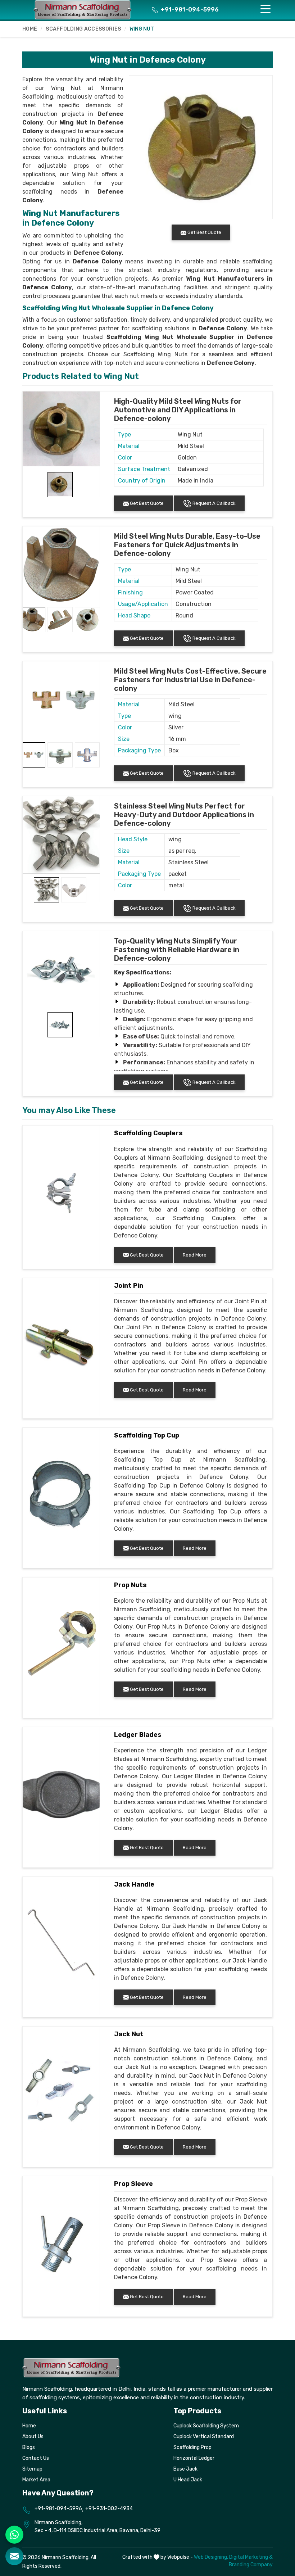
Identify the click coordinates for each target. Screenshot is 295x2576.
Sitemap (32, 2469)
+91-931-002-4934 (109, 2509)
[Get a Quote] (14, 2556)
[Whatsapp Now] (14, 2535)
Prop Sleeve (133, 2184)
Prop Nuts (130, 1585)
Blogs (29, 2447)
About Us (33, 2437)
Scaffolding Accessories (83, 29)
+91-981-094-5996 (189, 10)
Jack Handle (134, 1884)
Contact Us (36, 2458)
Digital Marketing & (251, 2557)
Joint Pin (129, 1286)
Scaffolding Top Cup (147, 1435)
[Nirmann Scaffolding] (83, 10)
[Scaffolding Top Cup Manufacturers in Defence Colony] (61, 1495)
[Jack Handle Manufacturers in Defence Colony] (61, 1944)
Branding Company (251, 2565)
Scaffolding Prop (192, 2447)
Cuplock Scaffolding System (206, 2426)
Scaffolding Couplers (148, 1133)
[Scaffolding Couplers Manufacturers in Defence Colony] (61, 1193)
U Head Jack (188, 2480)
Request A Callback (214, 503)
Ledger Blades (138, 1735)
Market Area (36, 2480)
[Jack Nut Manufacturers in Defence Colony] (61, 2094)
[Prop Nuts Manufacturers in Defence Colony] (61, 1645)
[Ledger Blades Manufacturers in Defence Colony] (61, 1794)
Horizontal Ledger (194, 2458)
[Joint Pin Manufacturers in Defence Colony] (61, 1345)
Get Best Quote (146, 503)
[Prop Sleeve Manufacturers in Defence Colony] (61, 2244)
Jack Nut (129, 2034)
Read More (195, 1255)
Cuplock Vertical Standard (204, 2437)
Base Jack (185, 2469)
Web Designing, (211, 2557)
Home (30, 29)
